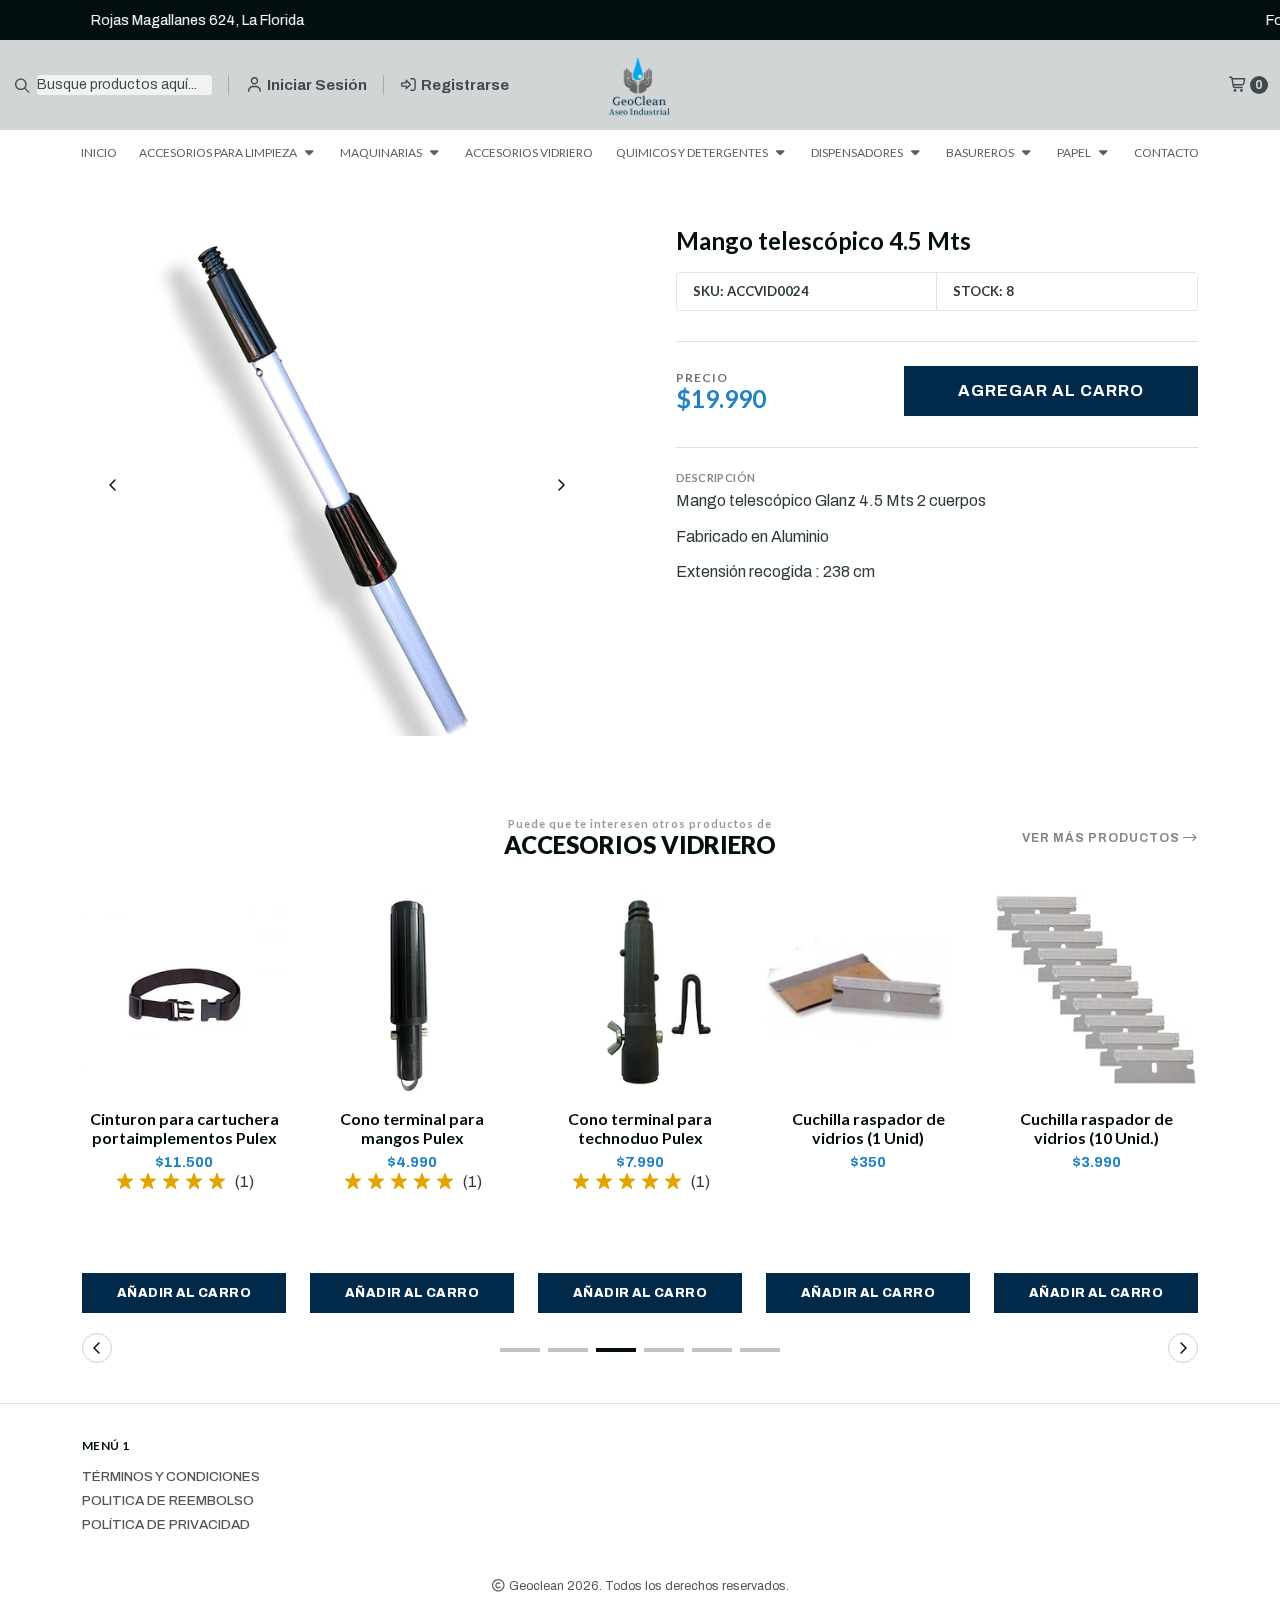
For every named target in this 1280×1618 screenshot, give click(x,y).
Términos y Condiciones (171, 1477)
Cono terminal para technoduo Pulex (640, 1128)
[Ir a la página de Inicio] (640, 85)
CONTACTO (1166, 152)
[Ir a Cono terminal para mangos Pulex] (412, 995)
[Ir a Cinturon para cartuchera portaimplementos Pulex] (184, 995)
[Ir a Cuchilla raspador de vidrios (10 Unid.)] (1096, 995)
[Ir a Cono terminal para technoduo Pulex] (640, 995)
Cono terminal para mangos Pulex (412, 1128)
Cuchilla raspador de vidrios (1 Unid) (868, 1128)
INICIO (99, 152)
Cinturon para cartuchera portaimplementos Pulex (184, 1128)
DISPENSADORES (858, 152)
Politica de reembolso (168, 1501)
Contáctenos (803, 20)
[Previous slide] (113, 485)
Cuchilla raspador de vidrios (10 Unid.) (1096, 1128)
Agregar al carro (1051, 390)
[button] (184, 1293)
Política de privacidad (166, 1525)
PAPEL (1075, 152)
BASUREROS (981, 152)
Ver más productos (1102, 838)
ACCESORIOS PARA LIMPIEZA (219, 152)
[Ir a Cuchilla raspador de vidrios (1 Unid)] (868, 995)
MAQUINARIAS (382, 152)
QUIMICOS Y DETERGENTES (693, 152)
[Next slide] (561, 485)
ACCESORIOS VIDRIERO (529, 152)
